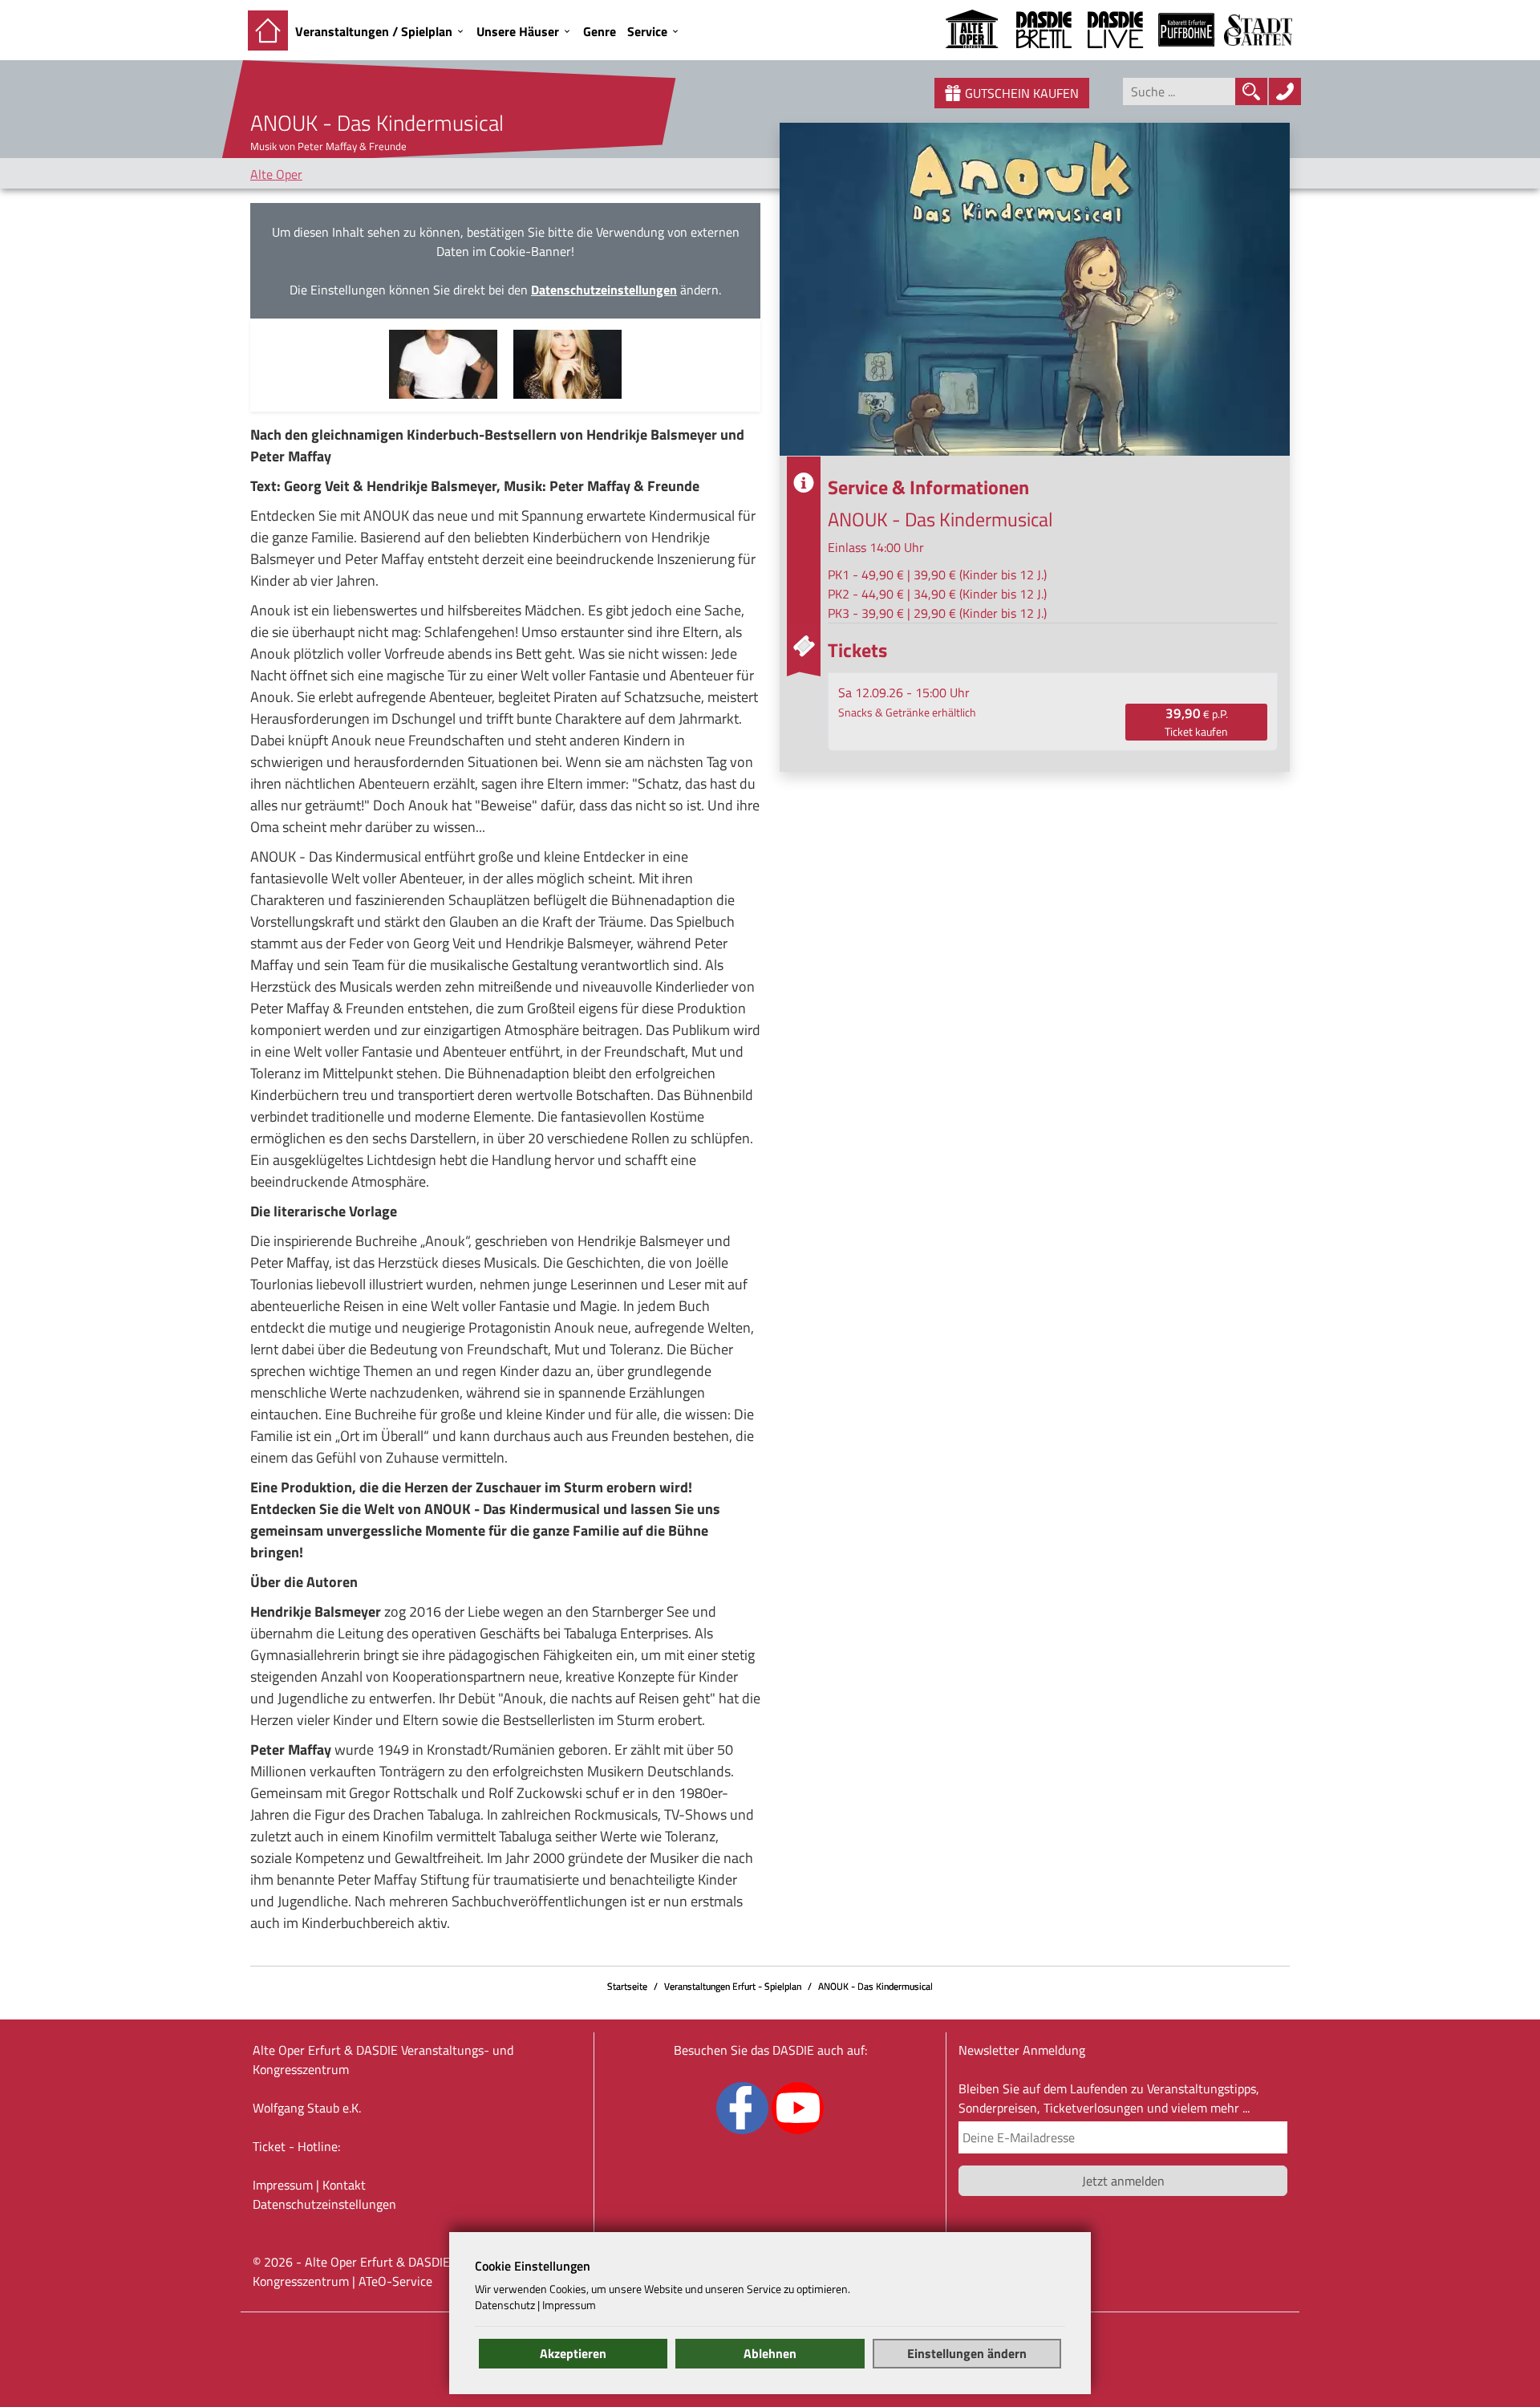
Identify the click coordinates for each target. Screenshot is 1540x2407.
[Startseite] (268, 30)
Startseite (627, 1986)
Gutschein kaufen (1022, 93)
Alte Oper (276, 174)
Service (647, 31)
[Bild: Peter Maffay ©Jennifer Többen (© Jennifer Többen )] (443, 363)
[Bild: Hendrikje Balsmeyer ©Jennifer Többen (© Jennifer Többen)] (567, 363)
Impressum (283, 2185)
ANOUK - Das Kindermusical (875, 1986)
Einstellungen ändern (967, 2353)
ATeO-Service (395, 2281)
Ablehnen (770, 2353)
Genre (600, 31)
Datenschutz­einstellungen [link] (324, 2204)
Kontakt (344, 2185)
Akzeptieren (573, 2353)
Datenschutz (505, 2305)
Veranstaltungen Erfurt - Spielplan (733, 1986)
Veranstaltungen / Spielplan (374, 31)
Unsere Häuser (518, 31)
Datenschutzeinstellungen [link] (604, 290)
